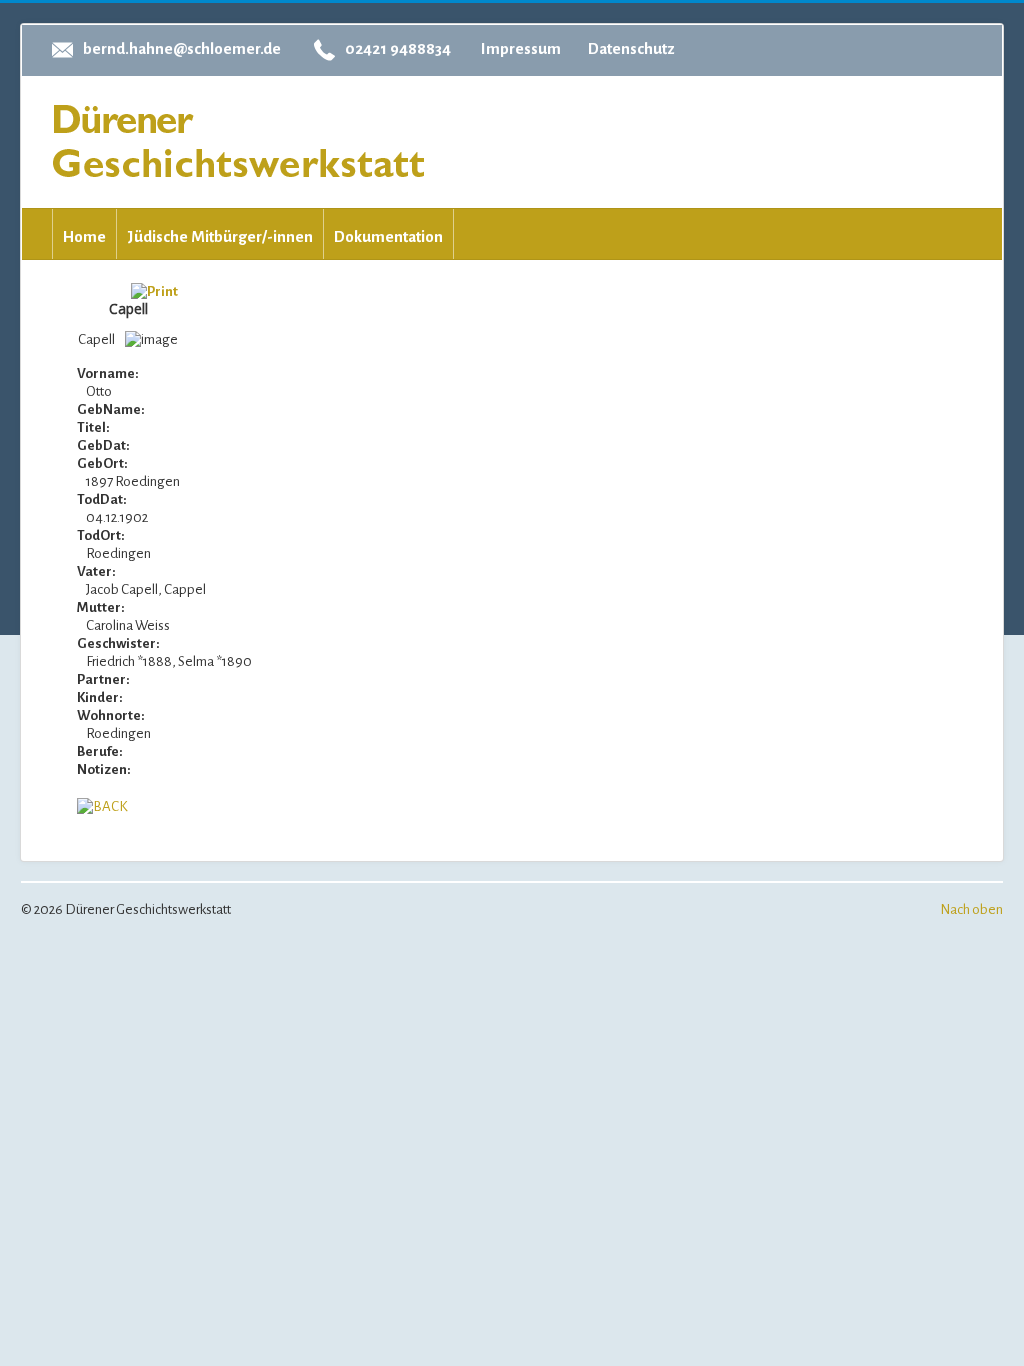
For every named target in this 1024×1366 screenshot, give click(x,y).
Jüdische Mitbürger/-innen (220, 236)
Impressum (521, 48)
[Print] (154, 290)
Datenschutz (631, 48)
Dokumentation (388, 236)
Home (84, 236)
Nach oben (971, 909)
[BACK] (102, 805)
